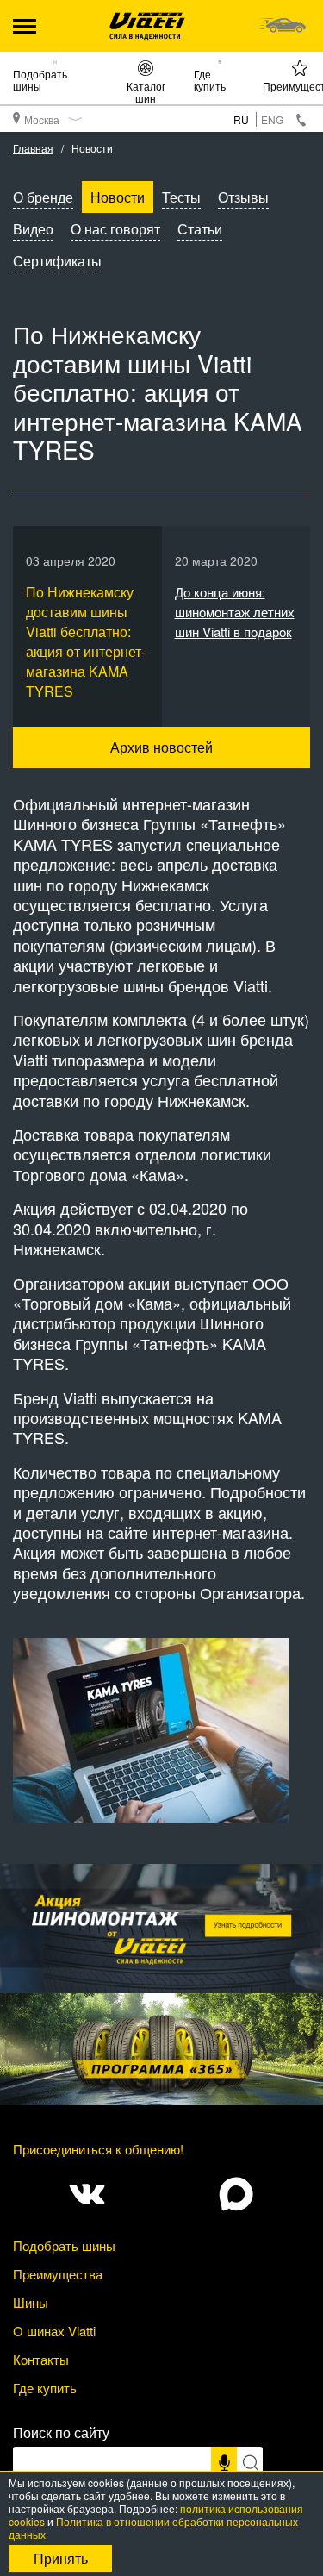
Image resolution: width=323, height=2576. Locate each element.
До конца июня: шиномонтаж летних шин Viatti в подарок (235, 612)
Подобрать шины (40, 79)
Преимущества (58, 2274)
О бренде (43, 197)
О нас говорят (115, 229)
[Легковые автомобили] (282, 26)
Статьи (200, 229)
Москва (42, 119)
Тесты (181, 197)
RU (241, 119)
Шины (31, 2302)
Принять (61, 2558)
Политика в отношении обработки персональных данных (153, 2528)
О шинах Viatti (54, 2331)
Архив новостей (161, 747)
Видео (33, 229)
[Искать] (250, 2462)
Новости (118, 197)
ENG (272, 119)
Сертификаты (57, 261)
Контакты (41, 2359)
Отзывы (243, 197)
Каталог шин (146, 91)
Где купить (210, 79)
